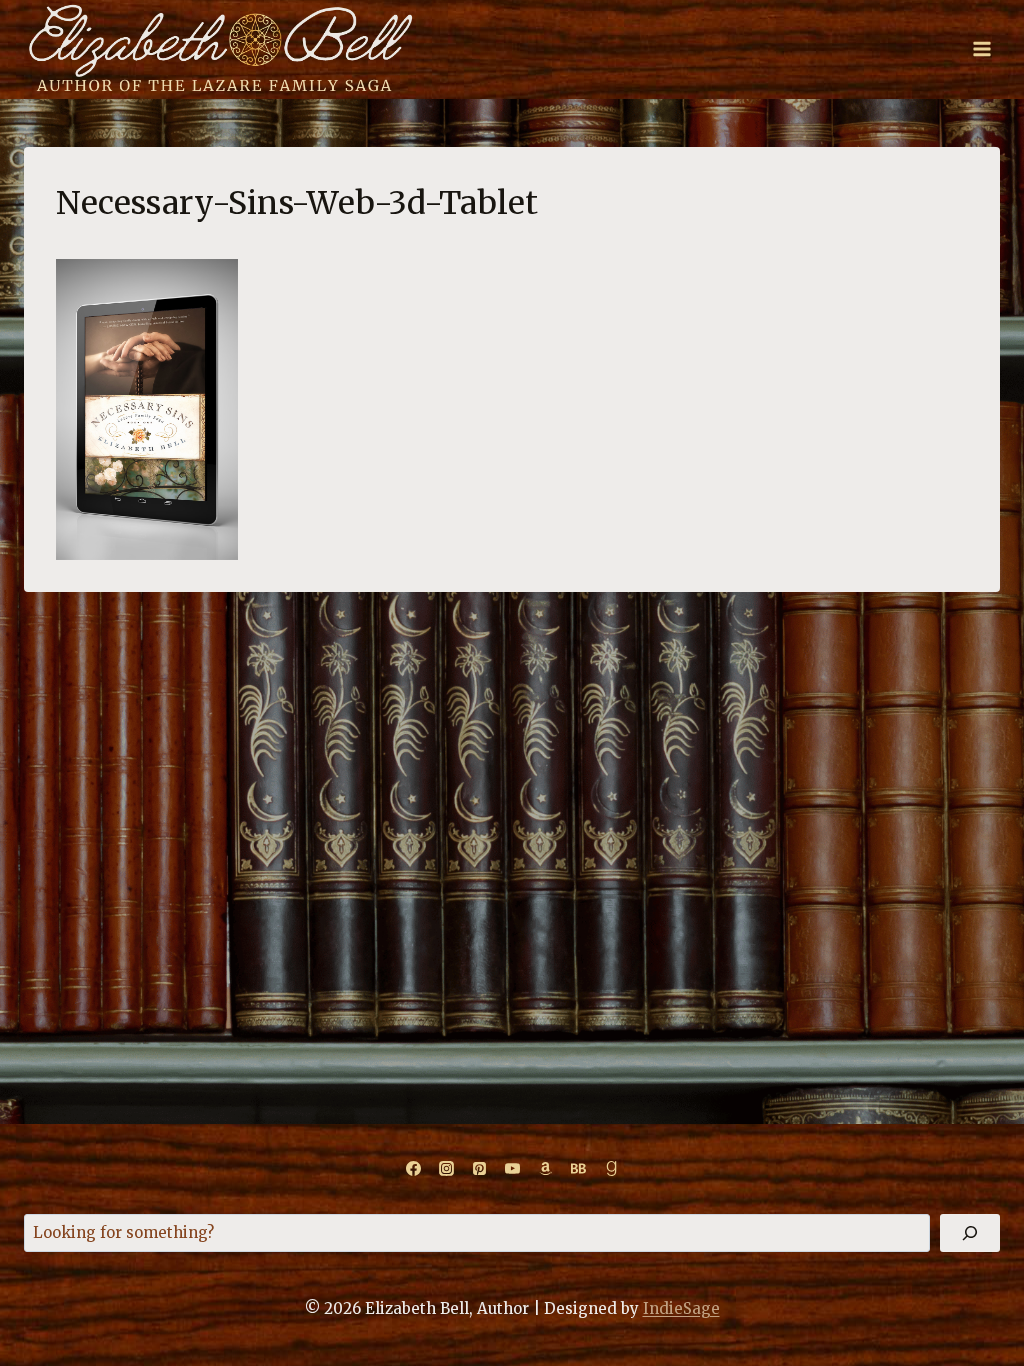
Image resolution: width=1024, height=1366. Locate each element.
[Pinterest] (479, 1169)
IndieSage (681, 1308)
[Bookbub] (578, 1169)
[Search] (970, 1233)
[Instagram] (446, 1169)
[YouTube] (512, 1169)
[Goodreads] (611, 1169)
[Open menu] (981, 49)
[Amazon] (545, 1169)
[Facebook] (413, 1169)
